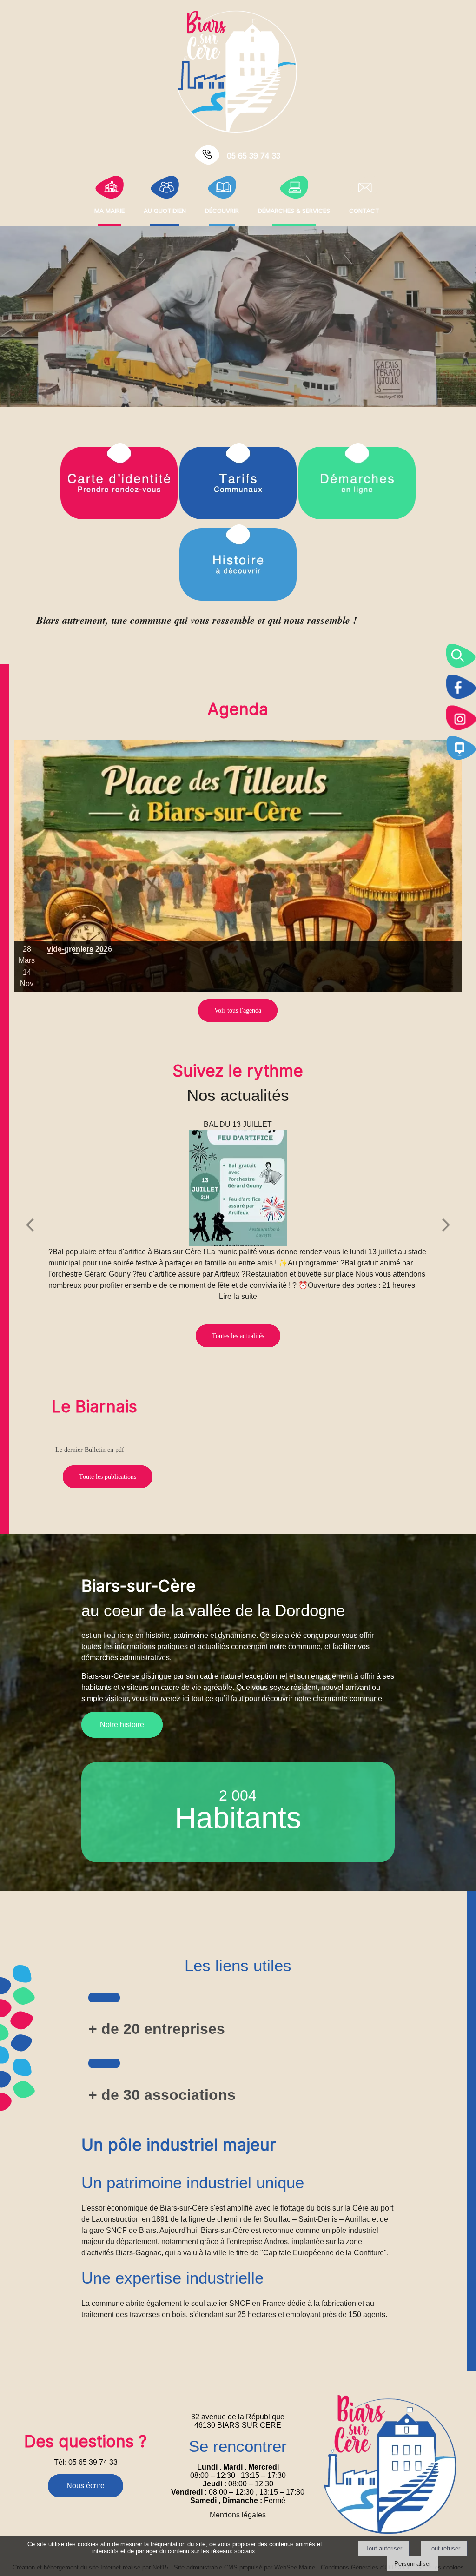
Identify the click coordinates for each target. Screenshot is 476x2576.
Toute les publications (108, 1477)
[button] (461, 656)
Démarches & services (294, 210)
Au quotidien (165, 210)
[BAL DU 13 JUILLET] (238, 1188)
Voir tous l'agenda (238, 1010)
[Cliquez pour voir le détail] (238, 866)
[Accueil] (238, 71)
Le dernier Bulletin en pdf (90, 1450)
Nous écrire (86, 2486)
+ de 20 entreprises (157, 2029)
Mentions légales (238, 2515)
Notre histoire (122, 1725)
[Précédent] (30, 1225)
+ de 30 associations (162, 2095)
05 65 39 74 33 (254, 156)
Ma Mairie (109, 210)
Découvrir (222, 210)
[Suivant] (446, 1225)
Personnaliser (413, 2564)
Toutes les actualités (238, 1336)
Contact (364, 210)
